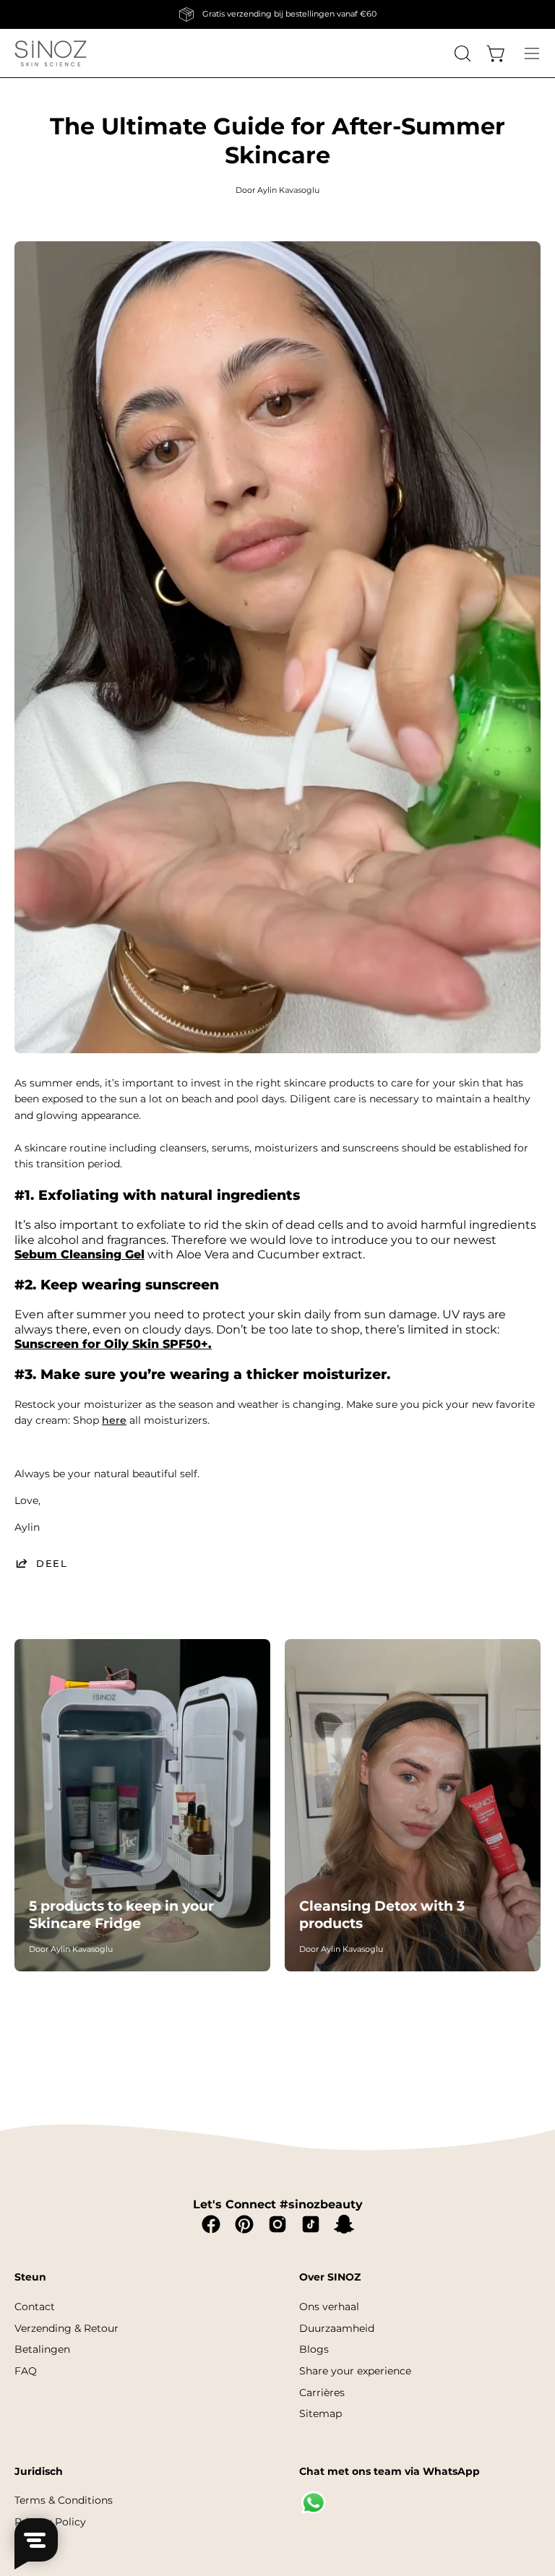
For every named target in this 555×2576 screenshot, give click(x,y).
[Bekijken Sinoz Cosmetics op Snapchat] (344, 2224)
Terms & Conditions (64, 2500)
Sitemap (320, 2413)
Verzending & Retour (66, 2328)
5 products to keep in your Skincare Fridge (121, 1914)
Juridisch (39, 2472)
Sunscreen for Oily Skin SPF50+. (113, 1344)
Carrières (322, 2392)
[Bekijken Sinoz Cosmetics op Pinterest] (244, 2224)
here (114, 1420)
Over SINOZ (330, 2277)
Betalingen (42, 2349)
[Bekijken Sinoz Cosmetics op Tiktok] (311, 2224)
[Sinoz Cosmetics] (51, 53)
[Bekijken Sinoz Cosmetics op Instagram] (277, 2224)
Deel (52, 1563)
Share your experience (355, 2371)
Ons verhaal (329, 2307)
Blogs (314, 2349)
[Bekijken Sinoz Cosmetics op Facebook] (211, 2224)
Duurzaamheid (337, 2328)
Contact (35, 2307)
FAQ (26, 2371)
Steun (30, 2277)
